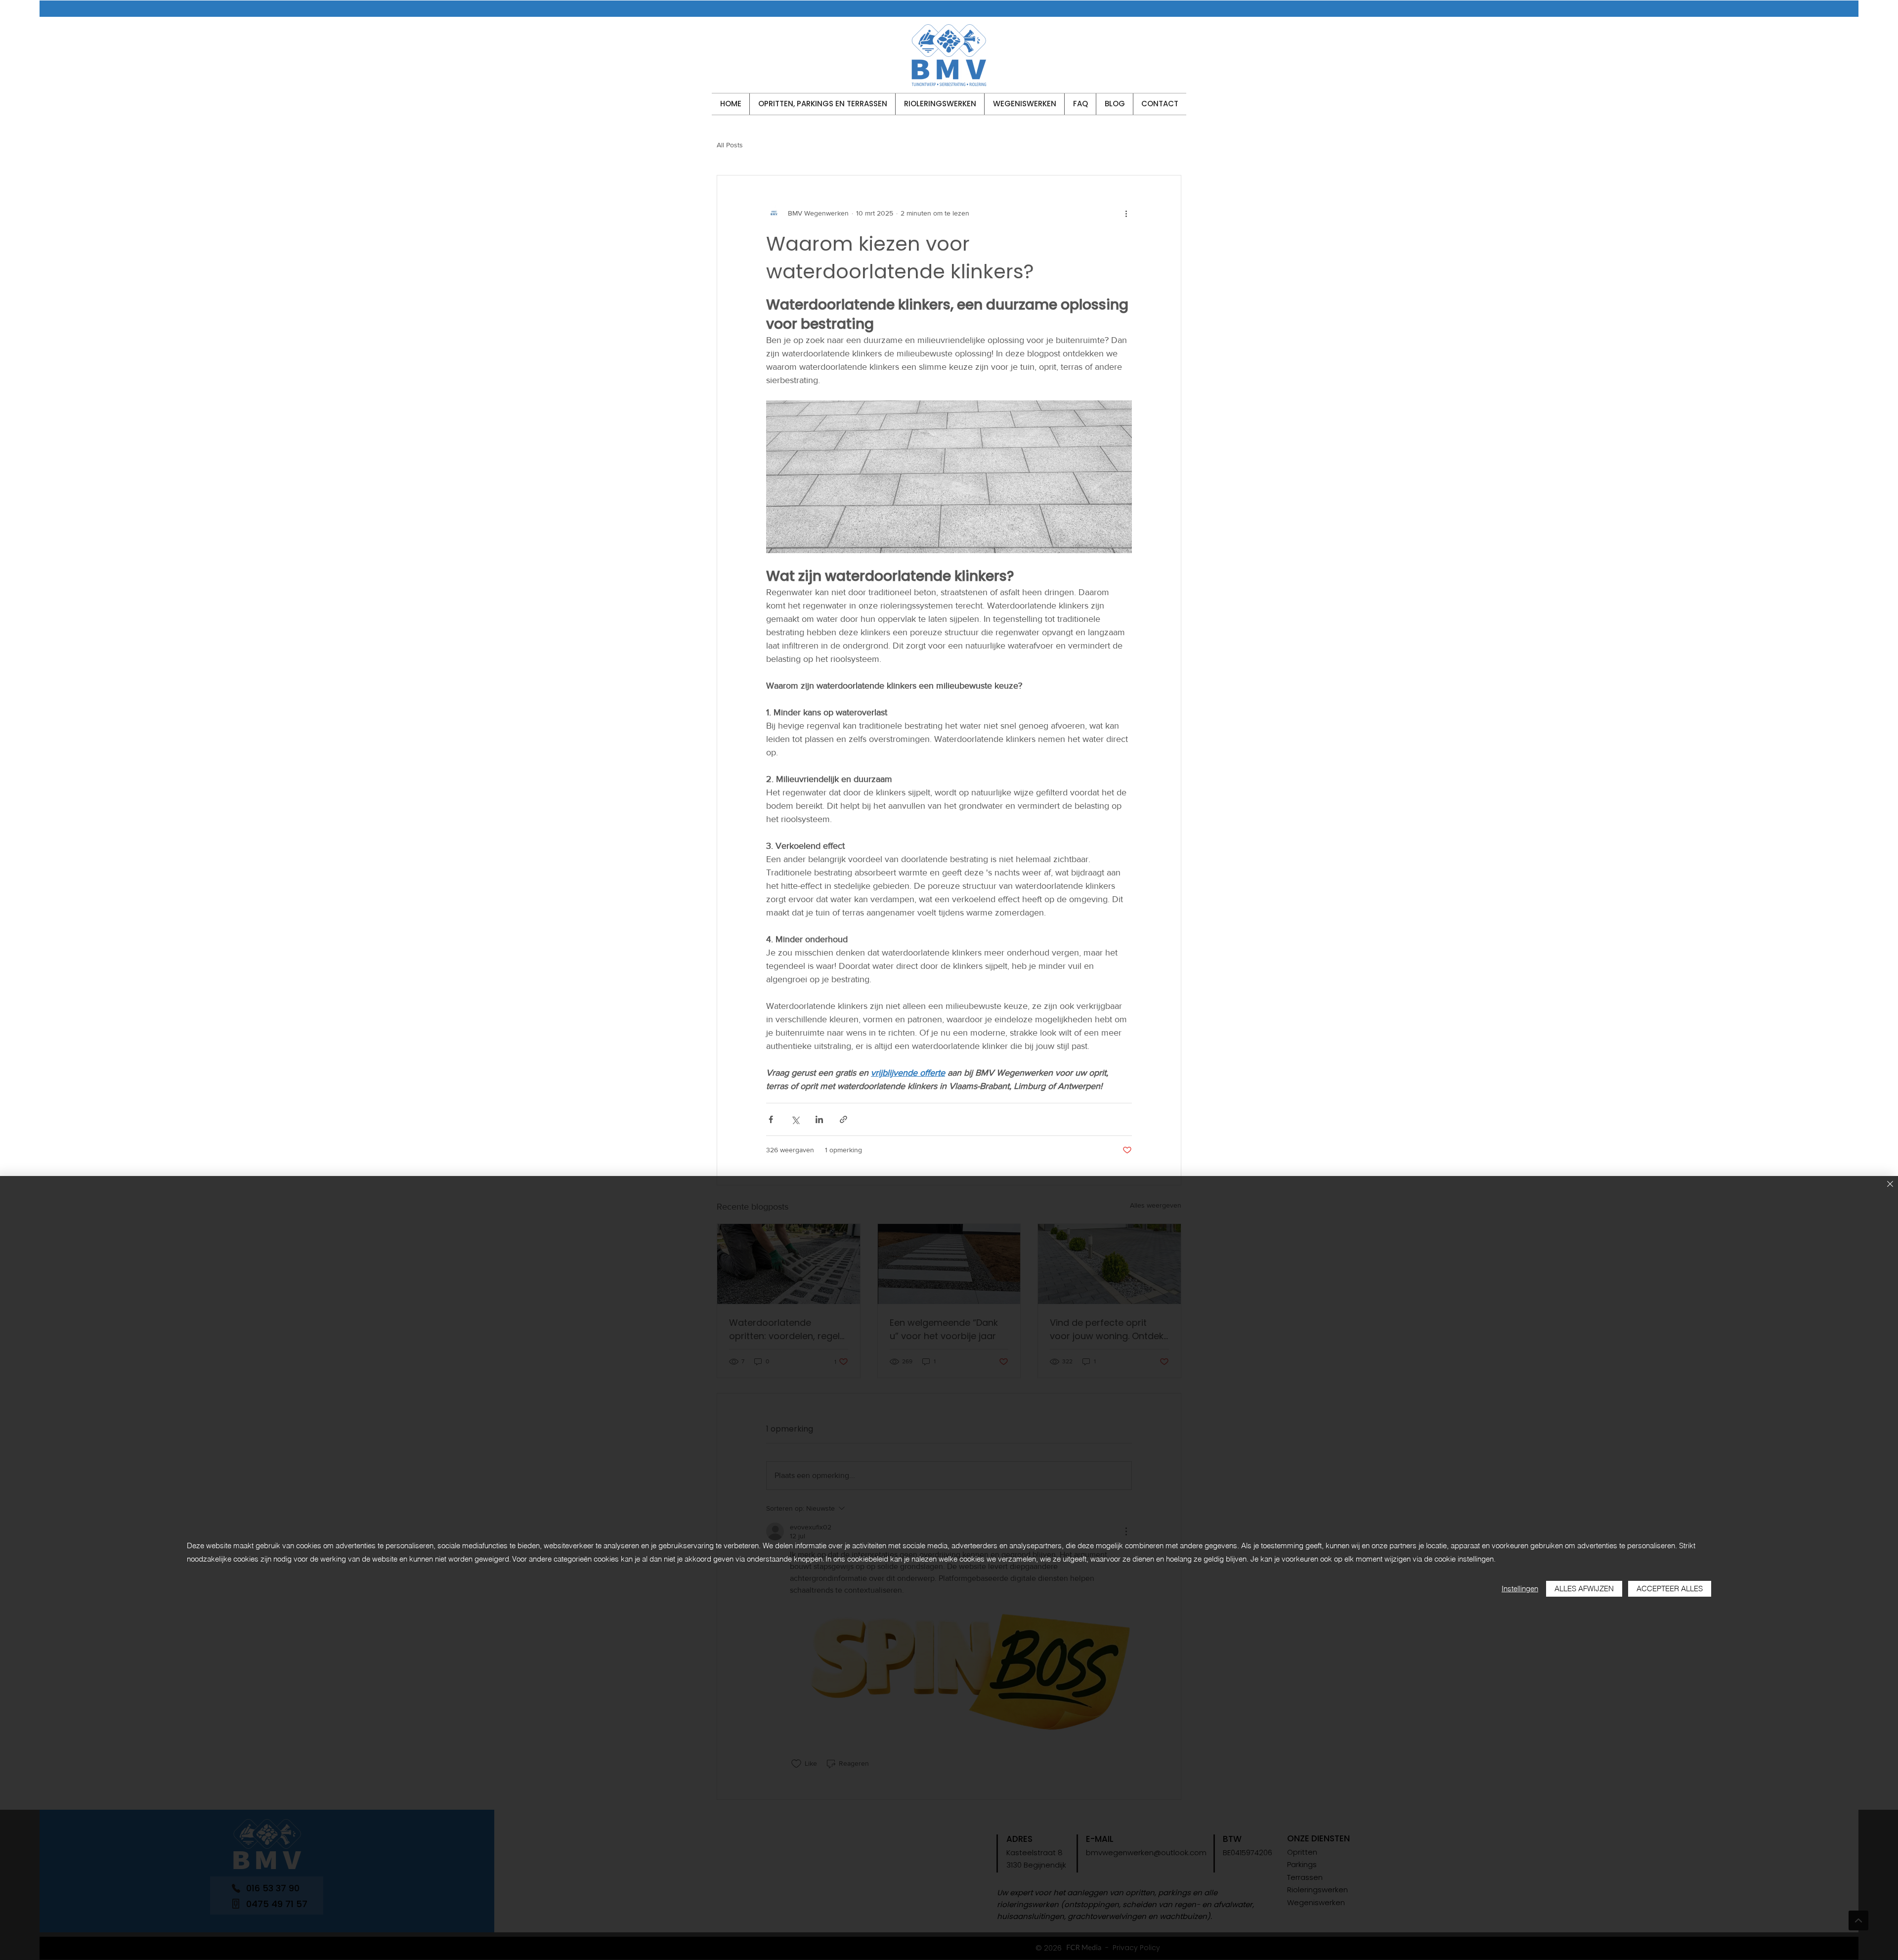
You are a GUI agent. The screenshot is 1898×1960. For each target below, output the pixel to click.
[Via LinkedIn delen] (819, 1119)
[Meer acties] (1126, 213)
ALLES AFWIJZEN (1584, 1589)
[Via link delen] (843, 1119)
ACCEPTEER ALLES (1670, 1589)
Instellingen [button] (1520, 1589)
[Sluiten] (1890, 1185)
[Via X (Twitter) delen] (795, 1119)
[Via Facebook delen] (771, 1119)
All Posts (730, 145)
